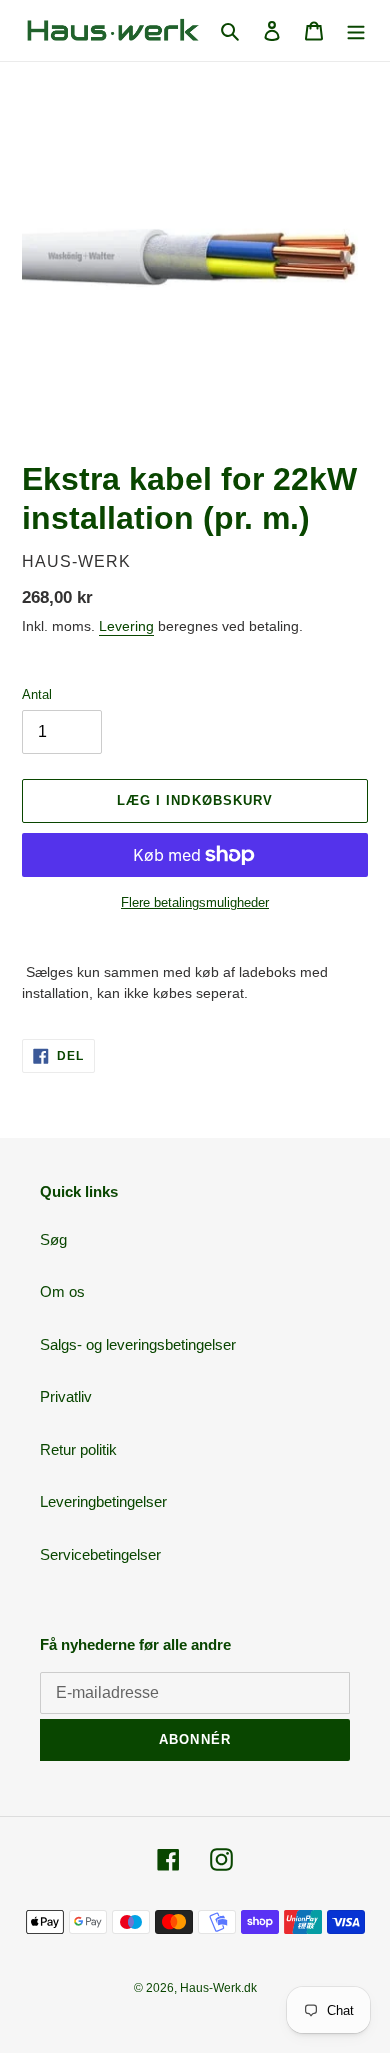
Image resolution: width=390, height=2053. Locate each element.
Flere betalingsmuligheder (195, 902)
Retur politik (78, 1449)
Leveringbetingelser (103, 1501)
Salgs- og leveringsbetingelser (138, 1344)
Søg (53, 1239)
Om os (62, 1291)
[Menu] (356, 30)
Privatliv (66, 1396)
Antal (37, 694)
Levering (126, 626)
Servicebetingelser (100, 1554)
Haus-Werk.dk (218, 1988)
